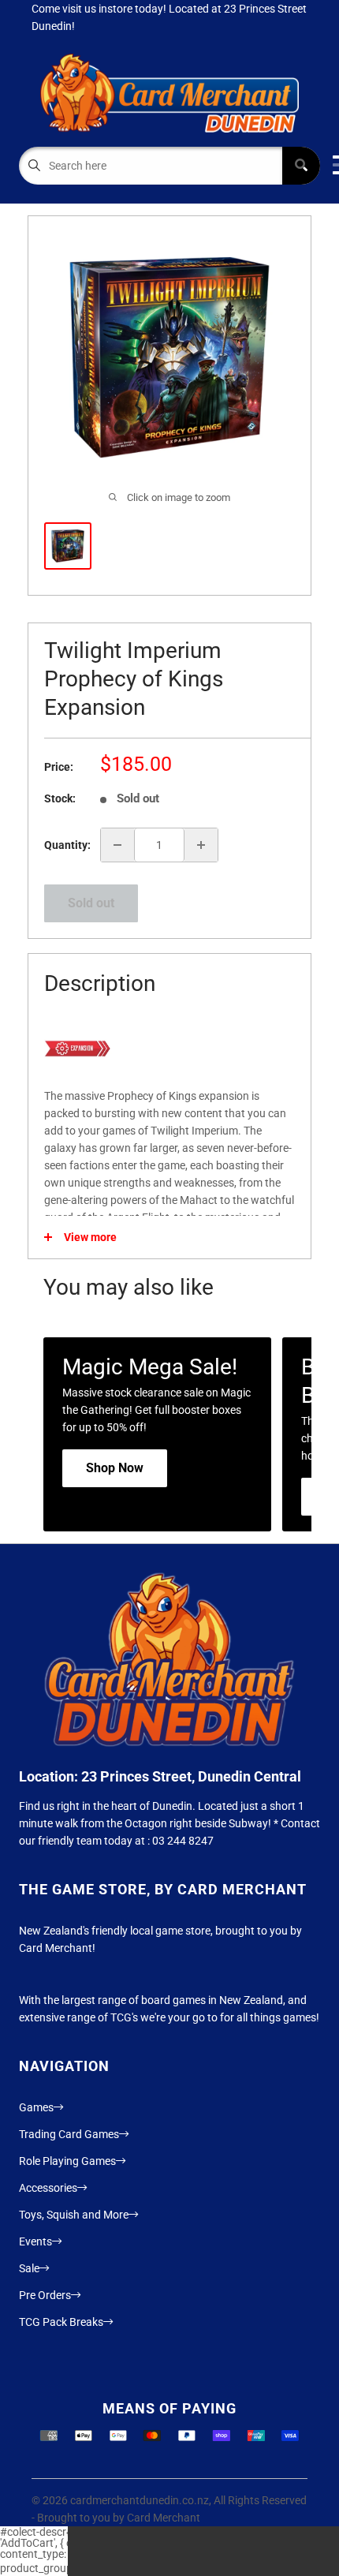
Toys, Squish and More (74, 2215)
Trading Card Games (69, 2134)
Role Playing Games (67, 2161)
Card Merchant (164, 2518)
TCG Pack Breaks (61, 2322)
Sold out (91, 903)
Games (36, 2107)
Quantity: (67, 845)
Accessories (48, 2188)
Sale (29, 2268)
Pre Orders (45, 2295)
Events (35, 2241)
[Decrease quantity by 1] (117, 845)
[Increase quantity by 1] (201, 845)
